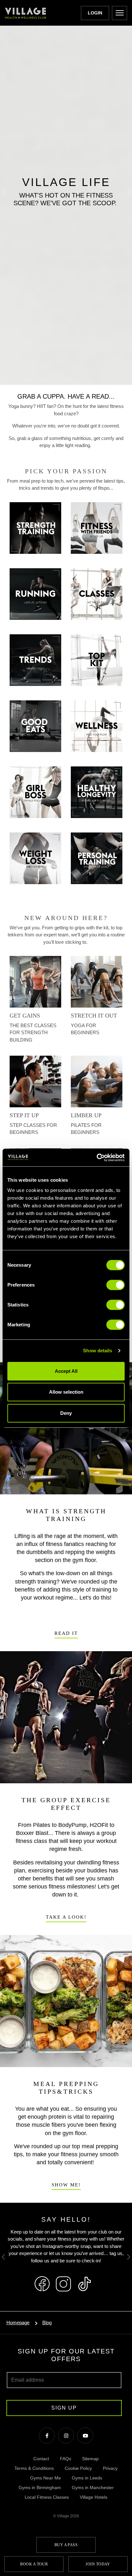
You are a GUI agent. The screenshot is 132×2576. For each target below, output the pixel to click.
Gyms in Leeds (87, 2478)
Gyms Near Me (45, 2478)
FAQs (66, 2459)
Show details (98, 1351)
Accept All (66, 1371)
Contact (41, 2459)
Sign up (64, 2408)
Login (95, 13)
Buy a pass (66, 2545)
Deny (66, 1413)
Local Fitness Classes (47, 2497)
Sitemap (90, 2459)
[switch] (116, 1285)
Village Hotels (94, 2497)
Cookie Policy (78, 2468)
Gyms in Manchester (93, 2487)
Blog (47, 2323)
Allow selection (66, 1392)
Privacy (110, 2468)
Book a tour (34, 2564)
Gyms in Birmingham (40, 2487)
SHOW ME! (66, 2185)
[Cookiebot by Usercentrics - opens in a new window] (97, 1158)
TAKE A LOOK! (66, 1917)
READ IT (66, 1633)
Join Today (98, 2564)
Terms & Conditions (34, 2468)
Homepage (18, 2323)
